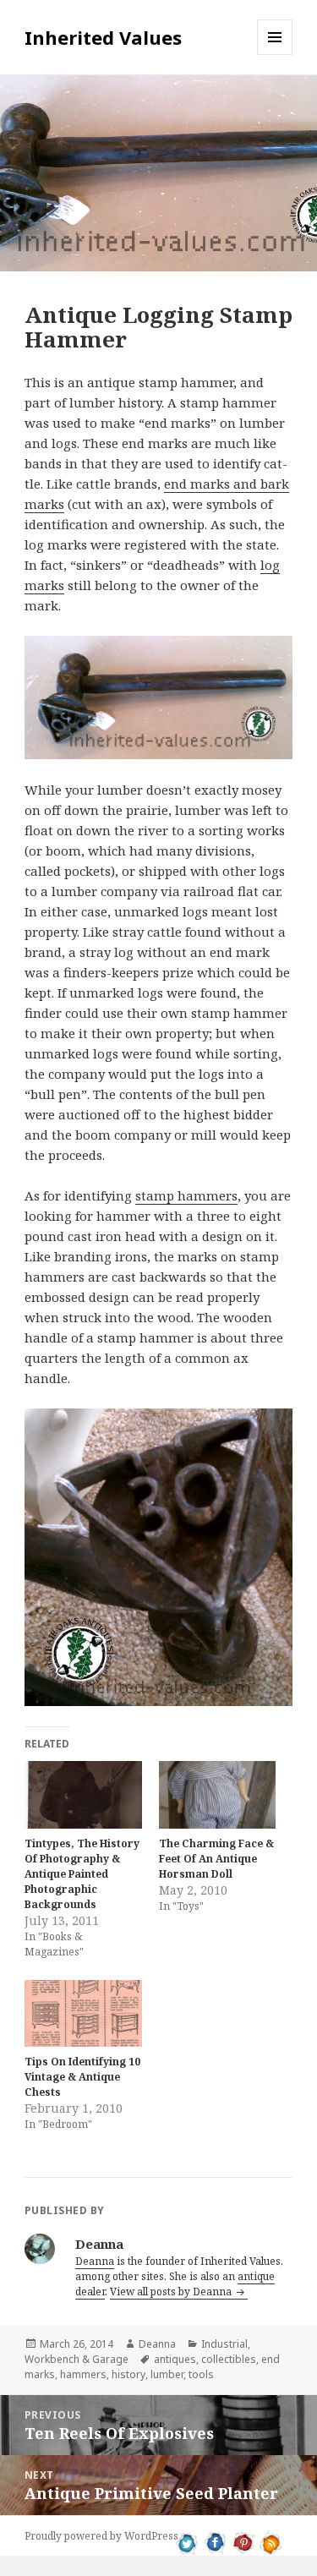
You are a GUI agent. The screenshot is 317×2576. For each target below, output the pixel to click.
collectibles (229, 2359)
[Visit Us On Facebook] (215, 2541)
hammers (83, 2374)
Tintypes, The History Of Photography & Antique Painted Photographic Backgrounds (82, 1874)
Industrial (224, 2344)
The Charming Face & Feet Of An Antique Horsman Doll (216, 1859)
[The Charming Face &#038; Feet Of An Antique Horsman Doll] (218, 1794)
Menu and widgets (275, 55)
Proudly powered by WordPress (101, 2536)
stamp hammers (186, 1195)
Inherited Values (103, 37)
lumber (167, 2374)
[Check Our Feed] (271, 2541)
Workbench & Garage (77, 2359)
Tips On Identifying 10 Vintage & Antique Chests (82, 2077)
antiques (175, 2359)
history (128, 2374)
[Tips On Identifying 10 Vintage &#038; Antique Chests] (83, 2013)
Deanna (95, 2261)
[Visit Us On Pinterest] (243, 2541)
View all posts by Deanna (172, 2292)
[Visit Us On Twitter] (187, 2541)
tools (201, 2374)
